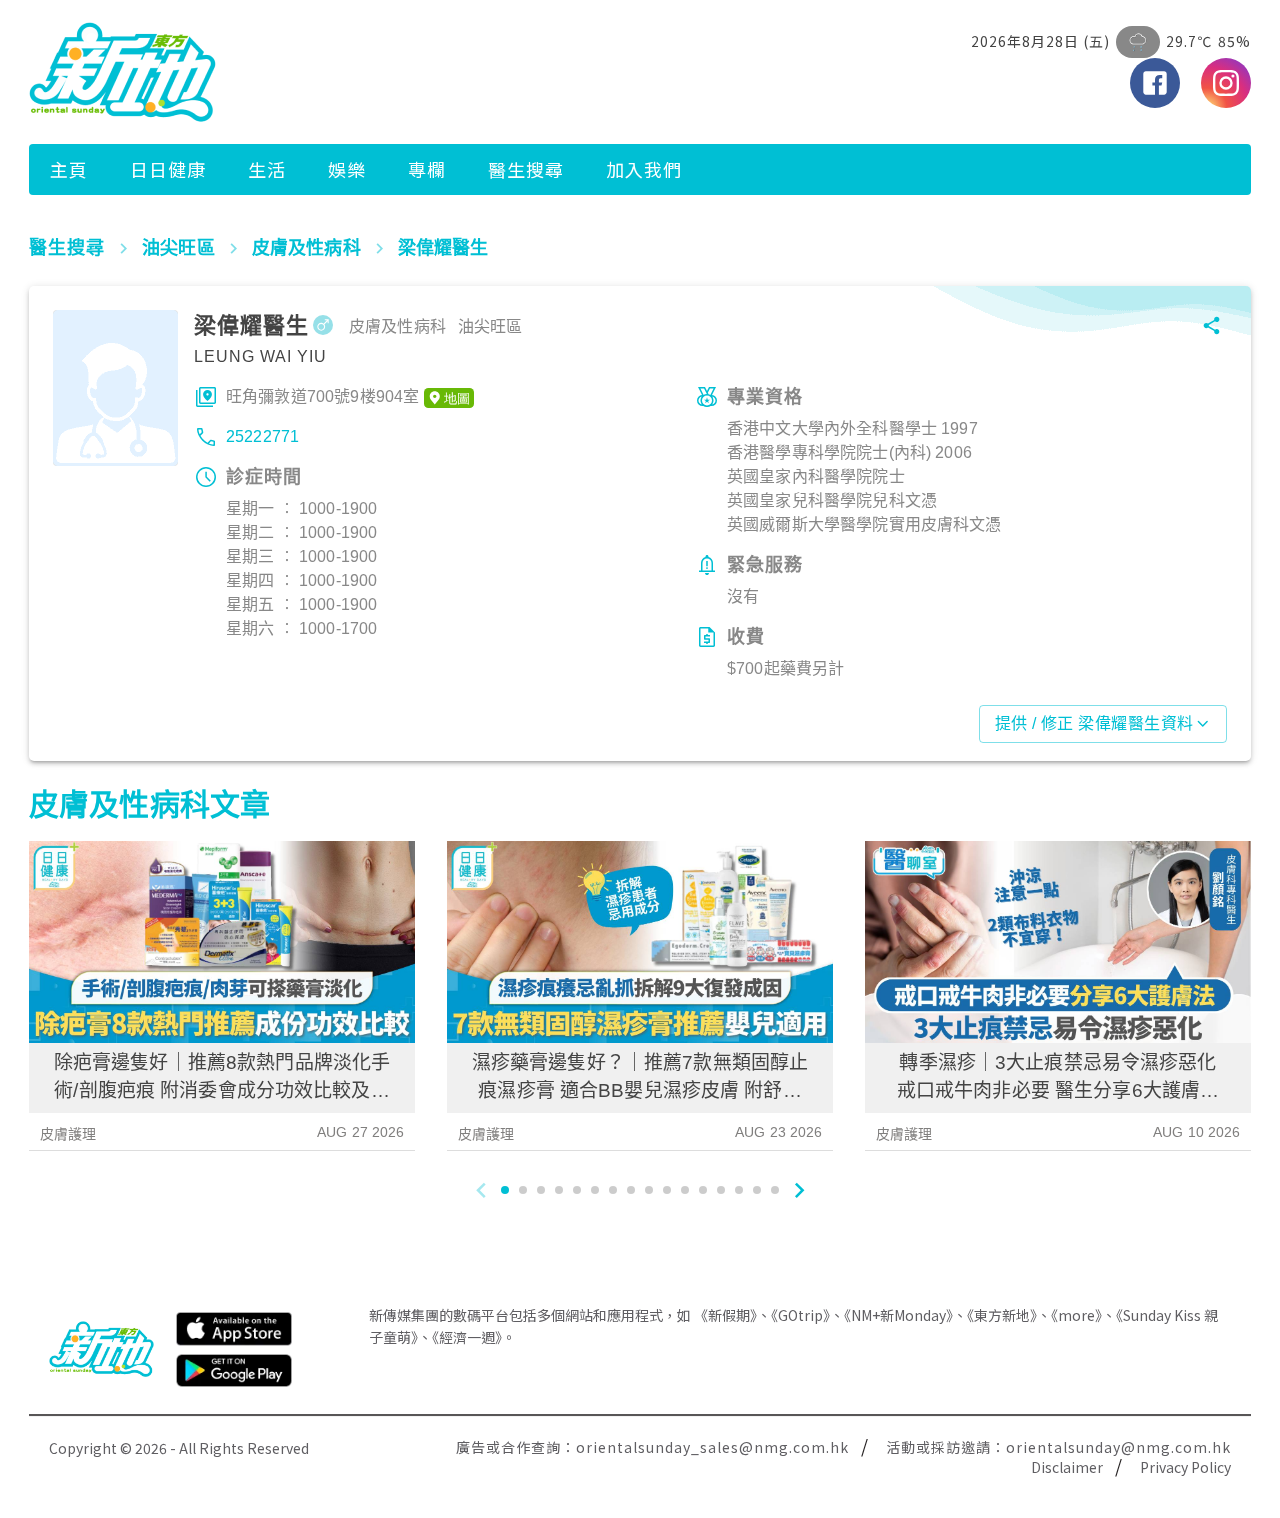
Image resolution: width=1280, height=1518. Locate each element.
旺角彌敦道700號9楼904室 (322, 396)
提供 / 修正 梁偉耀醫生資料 (1094, 723)
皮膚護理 (68, 1134)
